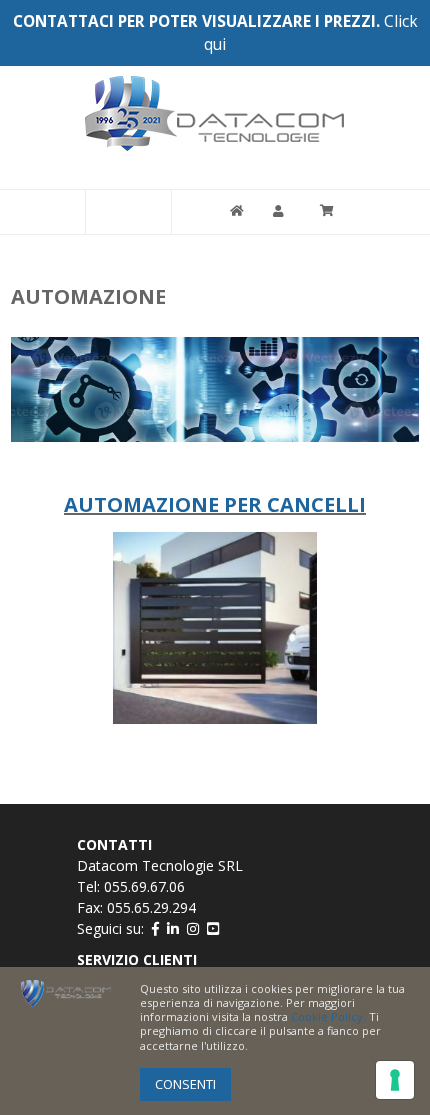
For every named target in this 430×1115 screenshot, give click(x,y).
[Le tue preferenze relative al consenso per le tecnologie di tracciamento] (395, 1080)
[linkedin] (173, 928)
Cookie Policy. (328, 1016)
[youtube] (213, 928)
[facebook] (155, 928)
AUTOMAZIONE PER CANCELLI (215, 504)
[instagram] (193, 928)
